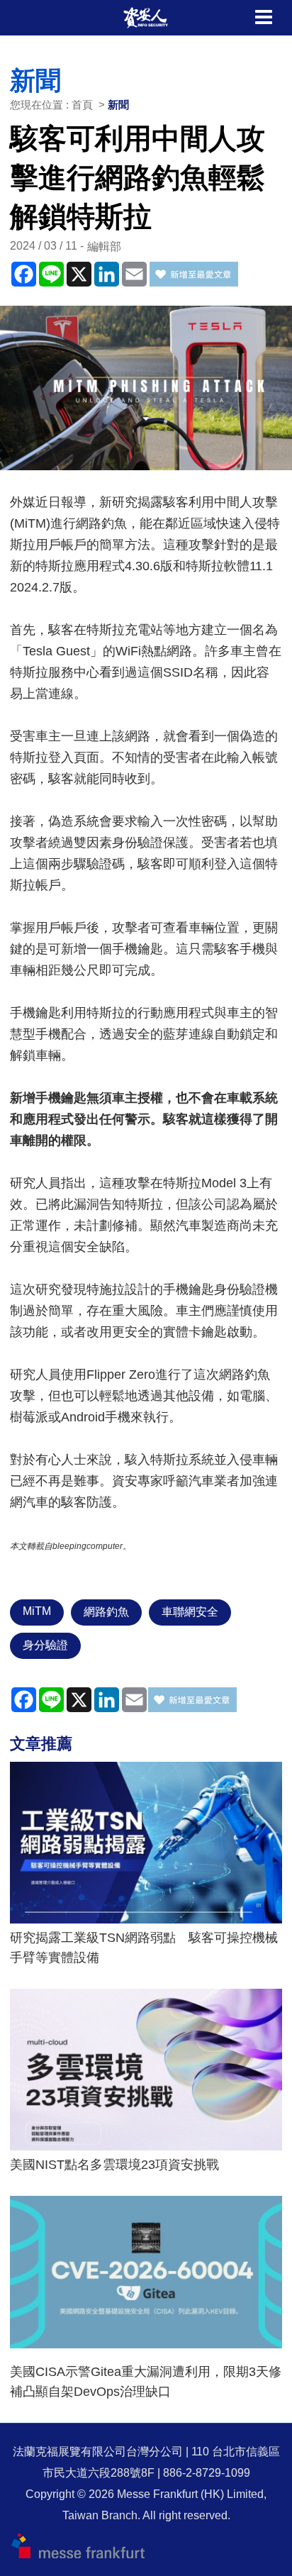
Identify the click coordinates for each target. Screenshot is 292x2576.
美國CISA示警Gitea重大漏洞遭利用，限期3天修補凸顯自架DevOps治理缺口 (146, 2382)
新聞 (118, 105)
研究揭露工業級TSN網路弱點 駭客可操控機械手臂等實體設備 (144, 1948)
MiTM (37, 1611)
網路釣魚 (106, 1612)
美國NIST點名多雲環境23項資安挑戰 (114, 2165)
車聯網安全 (190, 1612)
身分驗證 (45, 1645)
